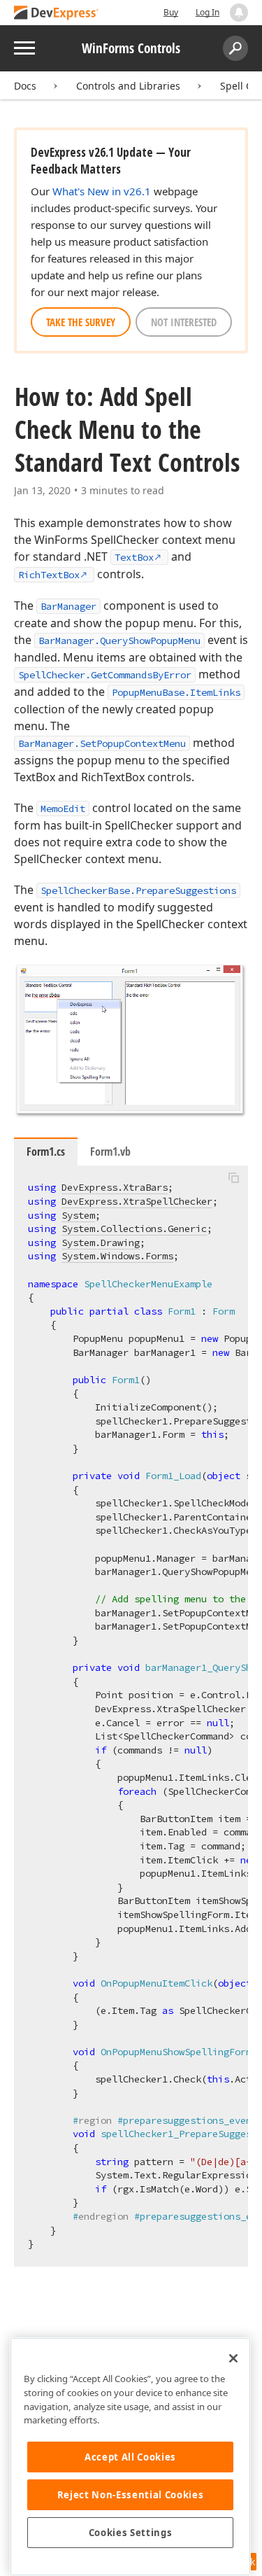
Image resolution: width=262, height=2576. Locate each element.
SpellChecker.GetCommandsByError (105, 675)
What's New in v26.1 (102, 191)
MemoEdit (63, 808)
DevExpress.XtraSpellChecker (137, 1201)
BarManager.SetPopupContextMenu (102, 743)
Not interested (184, 322)
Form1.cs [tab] (46, 1151)
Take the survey (81, 322)
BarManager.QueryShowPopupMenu (119, 640)
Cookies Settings (131, 2533)
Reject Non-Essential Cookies (130, 2495)
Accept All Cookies (130, 2457)
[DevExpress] (57, 14)
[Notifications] (239, 13)
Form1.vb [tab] (110, 1151)
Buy (171, 12)
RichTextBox (49, 575)
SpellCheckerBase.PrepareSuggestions (138, 890)
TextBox (134, 557)
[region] (130, 2457)
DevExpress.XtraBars (115, 1187)
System (78, 1215)
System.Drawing (101, 1242)
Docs (25, 86)
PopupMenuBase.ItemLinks (176, 692)
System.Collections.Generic (134, 1228)
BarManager (68, 606)
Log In (208, 12)
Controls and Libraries (128, 86)
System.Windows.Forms (117, 1256)
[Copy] (233, 1177)
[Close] (233, 2358)
